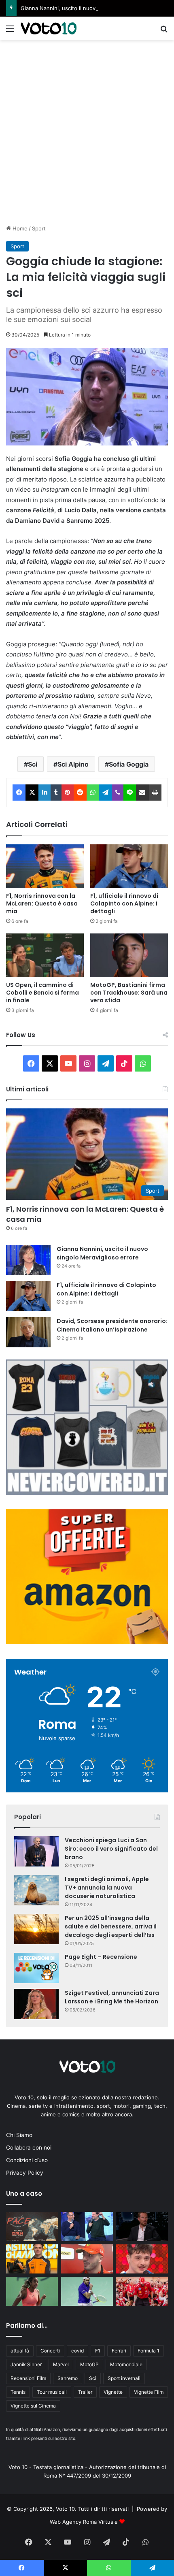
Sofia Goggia (129, 764)
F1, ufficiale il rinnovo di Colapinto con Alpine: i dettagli (124, 903)
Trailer (85, 2392)
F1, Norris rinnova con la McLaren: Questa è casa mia (42, 903)
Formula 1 (149, 2351)
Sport (39, 228)
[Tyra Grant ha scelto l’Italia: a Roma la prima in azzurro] (32, 2291)
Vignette (113, 2392)
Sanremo (68, 2378)
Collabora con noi (29, 2148)
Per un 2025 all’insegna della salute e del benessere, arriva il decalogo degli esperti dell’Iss (111, 1926)
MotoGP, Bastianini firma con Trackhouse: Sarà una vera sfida (129, 993)
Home (19, 228)
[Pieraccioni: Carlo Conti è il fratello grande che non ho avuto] (87, 2227)
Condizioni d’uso (27, 2160)
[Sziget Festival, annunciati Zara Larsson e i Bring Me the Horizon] (36, 2004)
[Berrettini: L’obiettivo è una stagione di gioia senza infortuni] (87, 2291)
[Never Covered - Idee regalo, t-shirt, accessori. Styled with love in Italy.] (87, 1493)
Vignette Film (149, 2392)
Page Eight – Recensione (101, 1957)
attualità (20, 2351)
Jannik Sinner (26, 2364)
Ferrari (119, 2351)
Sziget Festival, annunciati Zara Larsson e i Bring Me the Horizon (112, 1997)
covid (77, 2351)
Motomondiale (126, 2364)
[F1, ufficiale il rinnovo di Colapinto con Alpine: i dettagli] (129, 866)
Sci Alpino (73, 764)
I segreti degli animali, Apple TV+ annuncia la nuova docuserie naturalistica (107, 1888)
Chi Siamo (19, 2135)
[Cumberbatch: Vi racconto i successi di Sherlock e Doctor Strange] (142, 2227)
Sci (33, 764)
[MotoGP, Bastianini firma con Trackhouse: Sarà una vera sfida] (129, 955)
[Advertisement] (87, 131)
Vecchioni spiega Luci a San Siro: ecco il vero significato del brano (111, 1849)
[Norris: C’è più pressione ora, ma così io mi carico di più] (32, 2259)
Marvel (61, 2364)
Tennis (18, 2392)
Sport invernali (124, 2378)
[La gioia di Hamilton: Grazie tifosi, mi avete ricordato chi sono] (142, 2291)
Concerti (50, 2351)
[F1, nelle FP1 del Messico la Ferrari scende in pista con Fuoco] (87, 2259)
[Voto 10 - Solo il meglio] (49, 28)
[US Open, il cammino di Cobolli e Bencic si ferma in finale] (45, 955)
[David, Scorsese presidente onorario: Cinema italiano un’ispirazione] (28, 1332)
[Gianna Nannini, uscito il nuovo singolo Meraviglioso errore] (28, 1260)
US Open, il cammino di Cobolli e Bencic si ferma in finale (42, 993)
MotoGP (89, 2364)
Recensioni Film (28, 2378)
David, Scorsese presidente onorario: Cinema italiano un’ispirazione (112, 1325)
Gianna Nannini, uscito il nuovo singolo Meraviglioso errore (95, 8)
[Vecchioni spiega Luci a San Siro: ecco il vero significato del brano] (36, 1851)
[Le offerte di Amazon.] (87, 1642)
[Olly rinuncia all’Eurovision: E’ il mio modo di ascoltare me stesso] (142, 2259)
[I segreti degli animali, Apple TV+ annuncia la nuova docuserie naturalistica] (36, 1890)
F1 (98, 2351)
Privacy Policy (25, 2173)
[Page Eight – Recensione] (36, 1968)
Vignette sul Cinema (33, 2406)
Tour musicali (52, 2392)
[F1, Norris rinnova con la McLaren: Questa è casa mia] (45, 866)
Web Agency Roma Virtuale (84, 2522)
